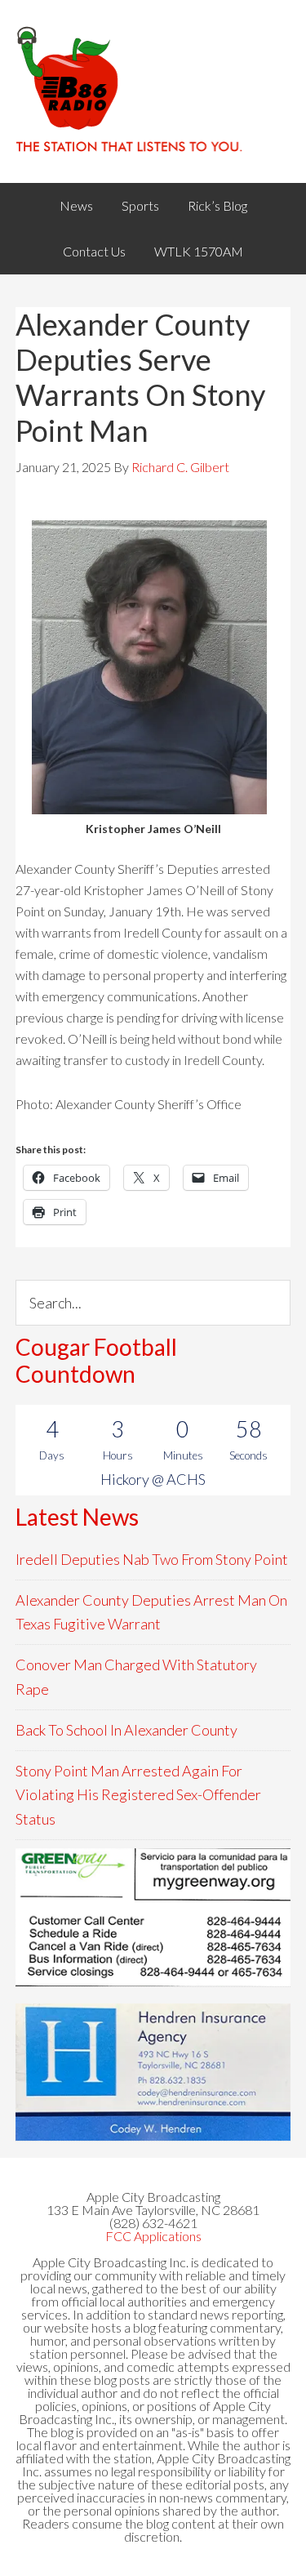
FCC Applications (153, 2236)
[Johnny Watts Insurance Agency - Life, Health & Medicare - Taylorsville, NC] (153, 1917)
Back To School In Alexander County (126, 1730)
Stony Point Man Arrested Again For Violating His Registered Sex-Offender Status (138, 1795)
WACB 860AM (153, 91)
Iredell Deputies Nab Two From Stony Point (152, 1559)
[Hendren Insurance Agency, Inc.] (153, 2072)
